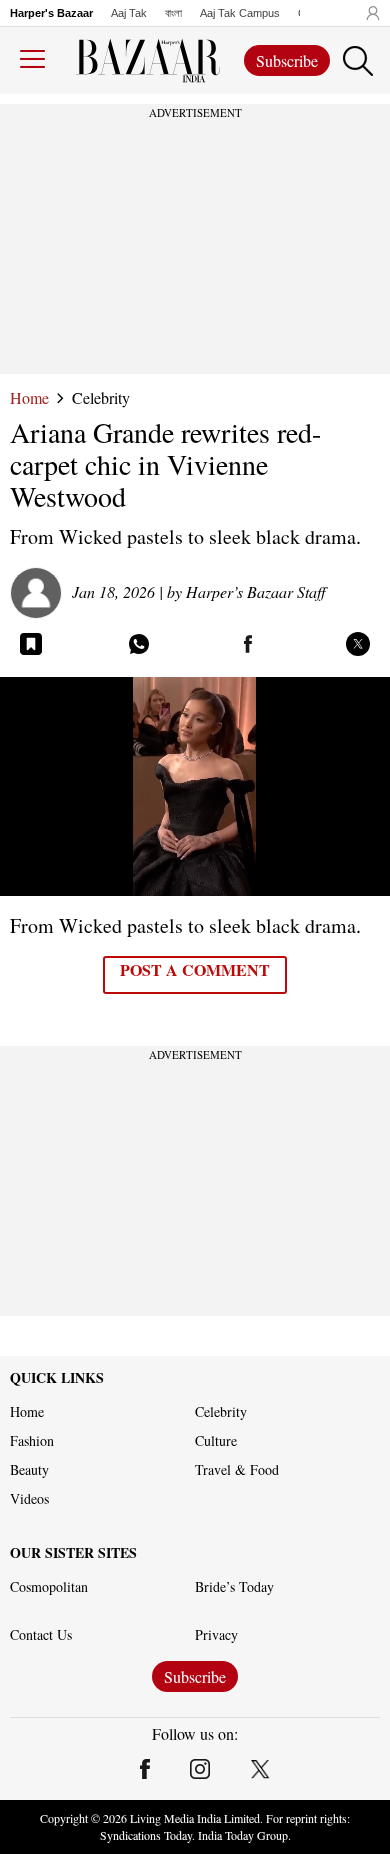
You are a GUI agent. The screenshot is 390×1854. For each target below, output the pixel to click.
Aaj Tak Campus (240, 13)
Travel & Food (237, 1470)
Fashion (32, 1441)
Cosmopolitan (49, 1587)
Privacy (216, 1635)
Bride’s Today (234, 1587)
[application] (195, 786)
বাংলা (173, 13)
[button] (368, 13)
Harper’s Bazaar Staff (256, 591)
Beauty (29, 1470)
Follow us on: (195, 1734)
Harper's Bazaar (51, 13)
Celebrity (101, 398)
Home (29, 398)
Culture (216, 1441)
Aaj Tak (129, 13)
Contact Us (41, 1635)
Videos (29, 1499)
